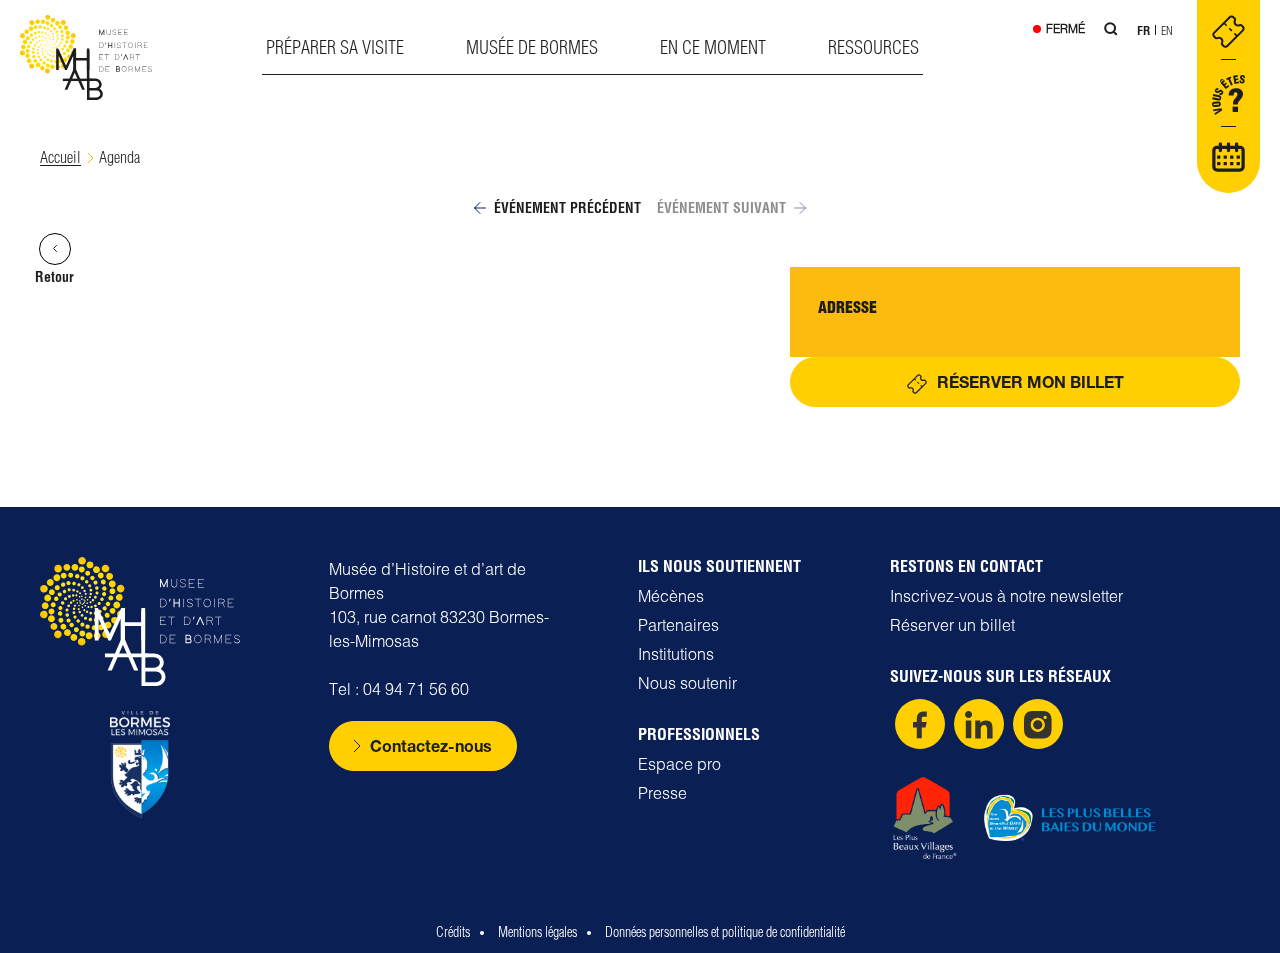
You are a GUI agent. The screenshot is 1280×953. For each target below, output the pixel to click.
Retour (54, 277)
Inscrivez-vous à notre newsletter (1006, 596)
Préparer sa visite (335, 47)
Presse (662, 793)
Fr (1143, 30)
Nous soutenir (687, 683)
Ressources (873, 47)
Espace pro (679, 764)
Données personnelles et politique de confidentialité (725, 932)
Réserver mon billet (1030, 381)
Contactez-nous (431, 745)
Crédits (453, 932)
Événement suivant (721, 208)
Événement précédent (567, 208)
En (1167, 30)
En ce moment (713, 47)
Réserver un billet (952, 625)
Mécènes (671, 596)
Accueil (60, 157)
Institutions (676, 654)
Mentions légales (537, 932)
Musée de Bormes (532, 47)
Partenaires (678, 625)
